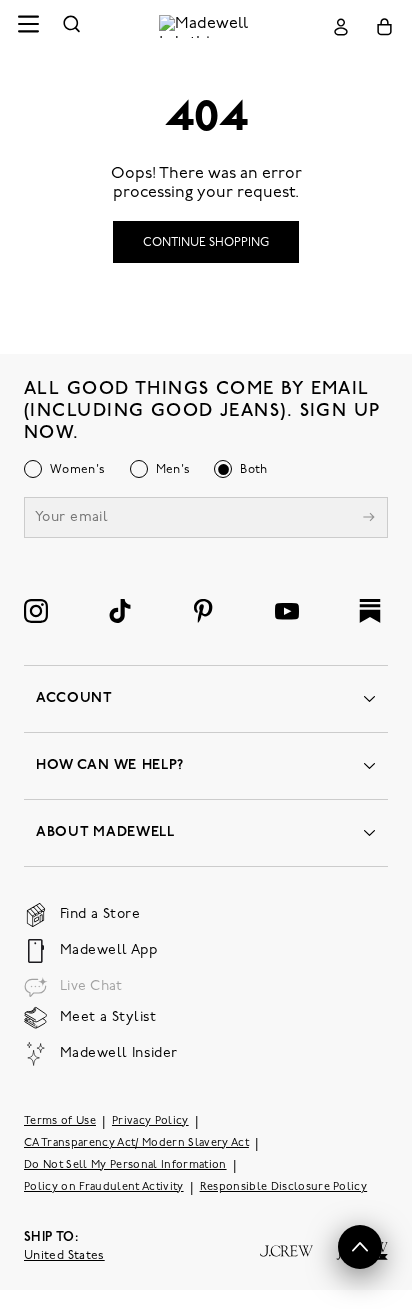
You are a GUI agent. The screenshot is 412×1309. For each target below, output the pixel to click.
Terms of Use (60, 1121)
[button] (360, 1247)
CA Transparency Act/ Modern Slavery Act (136, 1143)
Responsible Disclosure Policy (284, 1187)
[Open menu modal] (28, 26)
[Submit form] (369, 519)
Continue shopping (206, 243)
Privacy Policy (150, 1121)
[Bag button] (384, 26)
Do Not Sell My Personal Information (125, 1165)
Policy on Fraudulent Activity (104, 1187)
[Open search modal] (72, 26)
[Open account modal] (341, 26)
